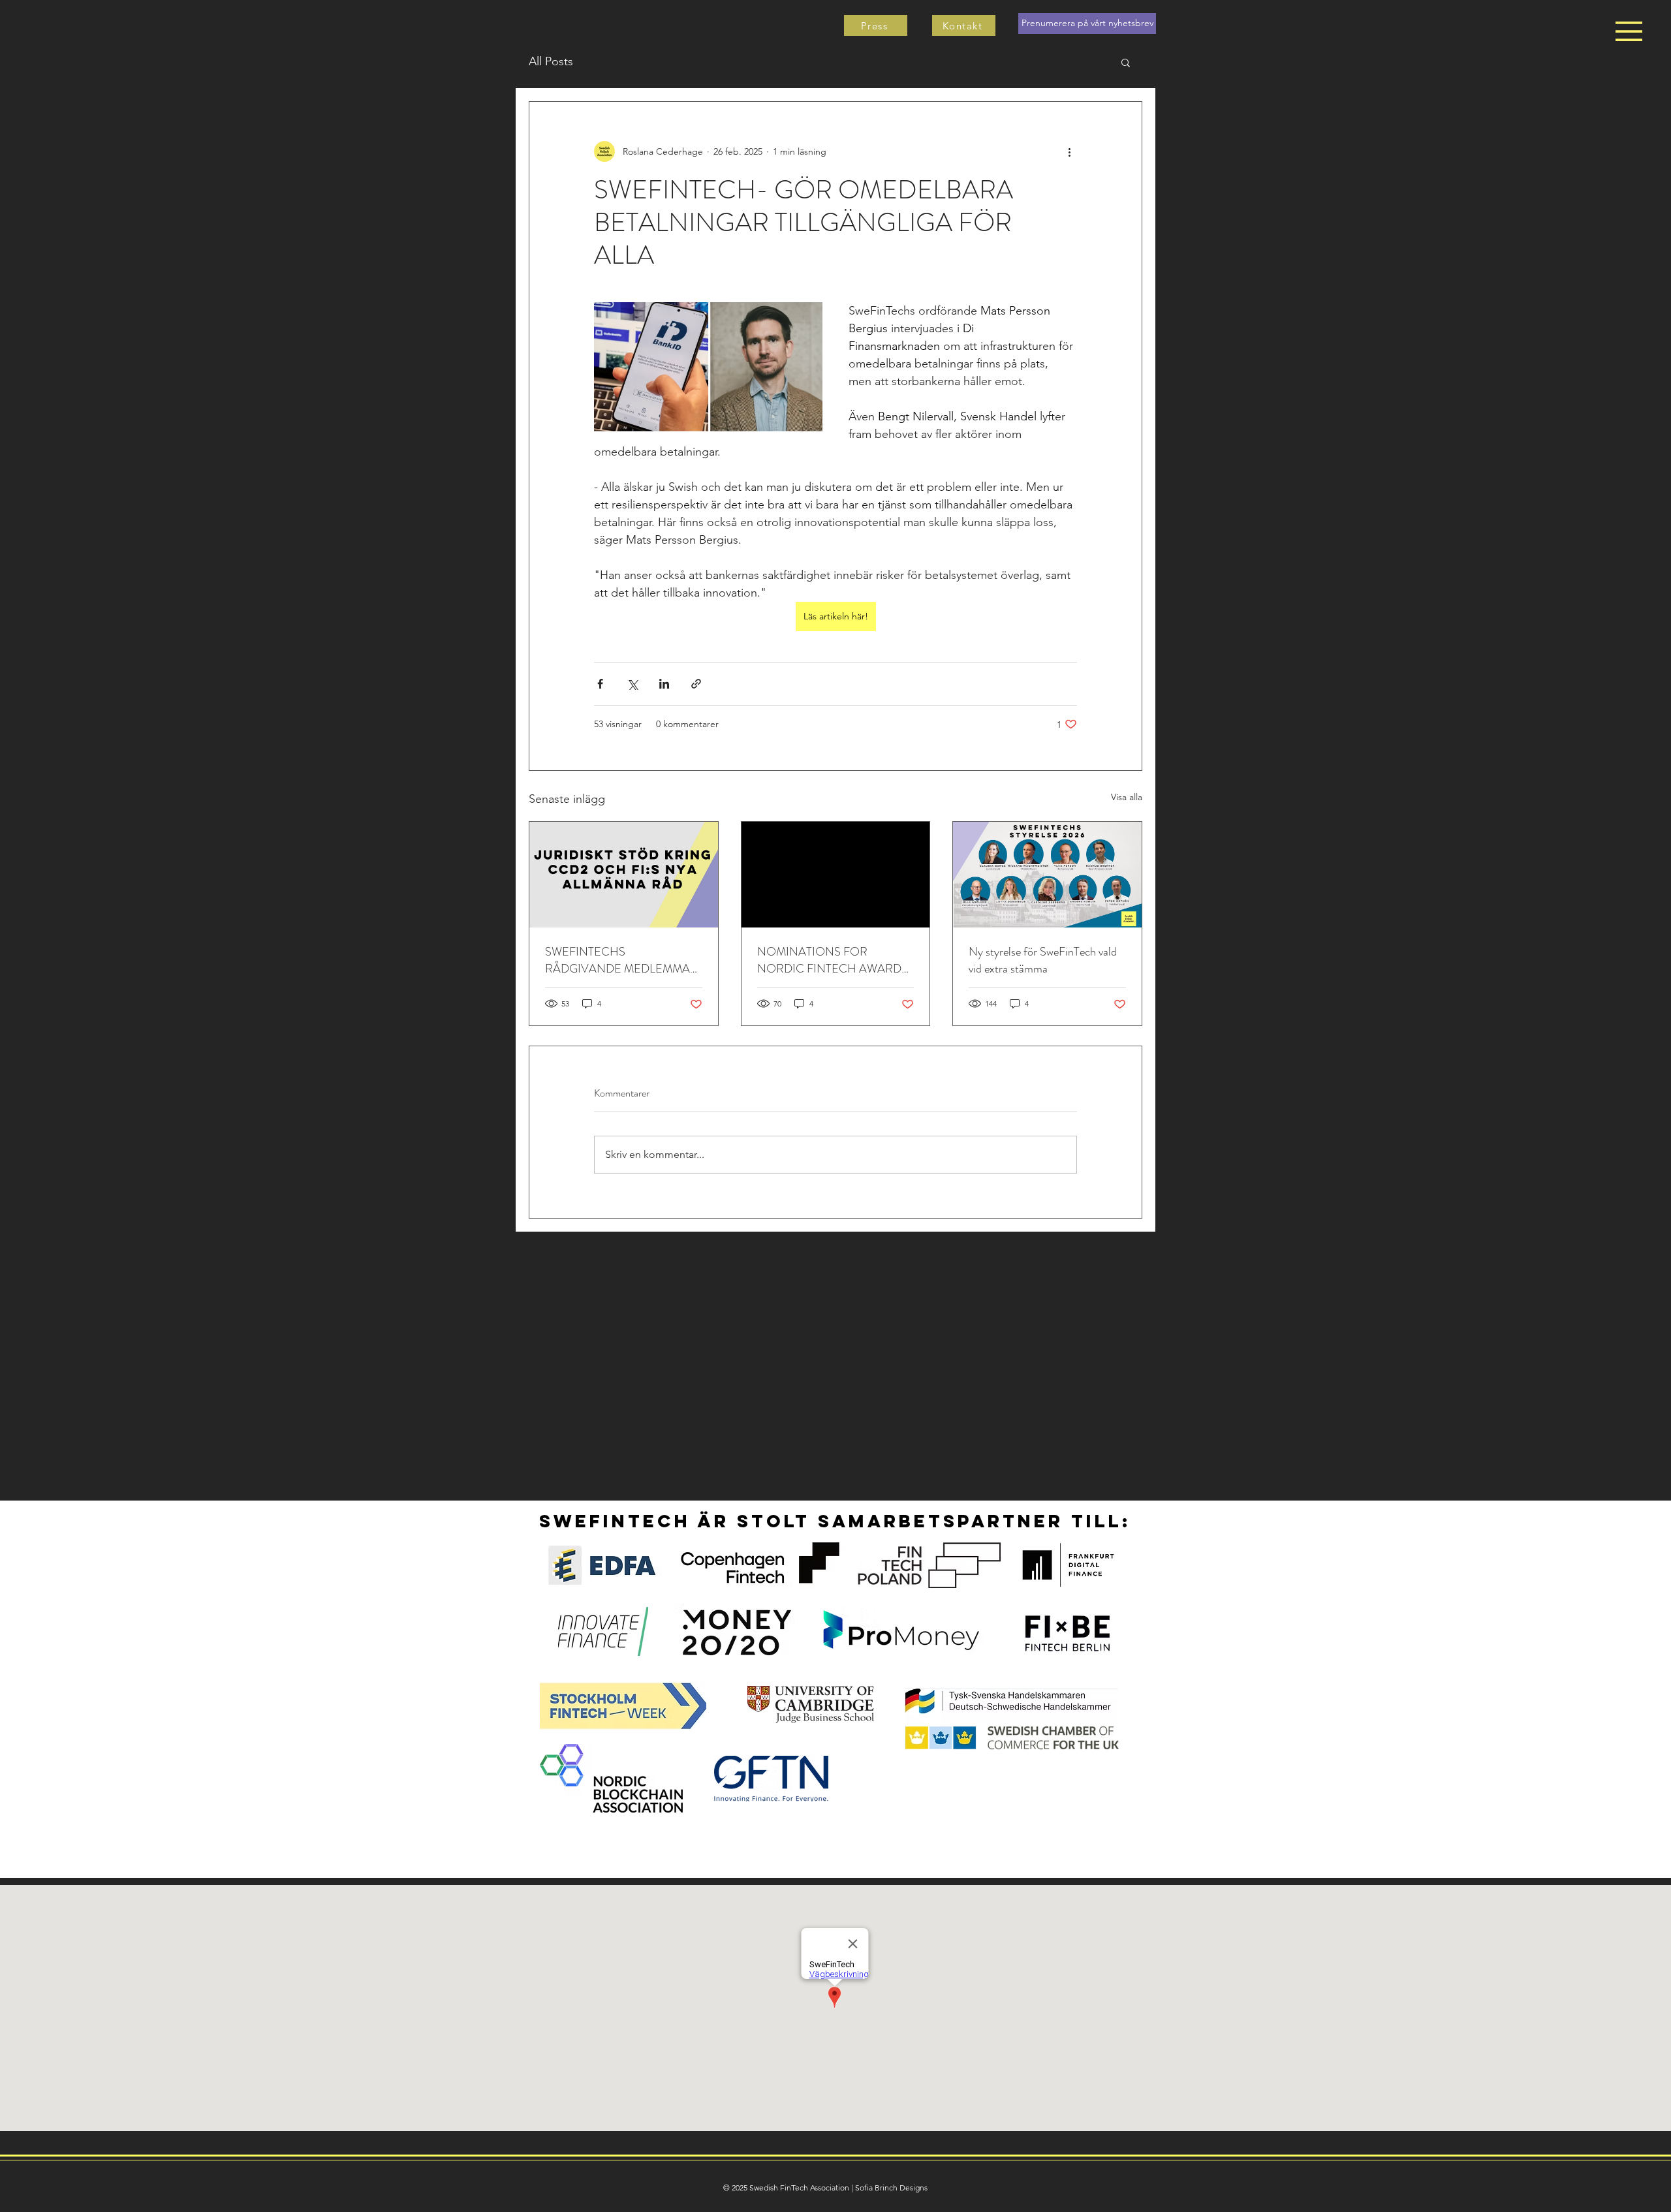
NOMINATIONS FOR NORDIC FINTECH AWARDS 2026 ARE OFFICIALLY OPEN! (833, 960)
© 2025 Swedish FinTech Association (786, 2188)
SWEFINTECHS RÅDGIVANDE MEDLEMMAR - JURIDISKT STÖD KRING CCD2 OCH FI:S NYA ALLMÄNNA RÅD (621, 960)
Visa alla (1127, 797)
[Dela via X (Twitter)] (632, 684)
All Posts (551, 61)
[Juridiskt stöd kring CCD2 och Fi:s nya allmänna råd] (624, 875)
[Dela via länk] (696, 684)
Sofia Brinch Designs (891, 2188)
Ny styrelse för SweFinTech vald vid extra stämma (1043, 960)
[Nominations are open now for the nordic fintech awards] (836, 875)
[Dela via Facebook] (600, 684)
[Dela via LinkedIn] (664, 684)
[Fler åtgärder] (1069, 151)
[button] (1629, 31)
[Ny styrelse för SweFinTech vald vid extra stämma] (1047, 875)
